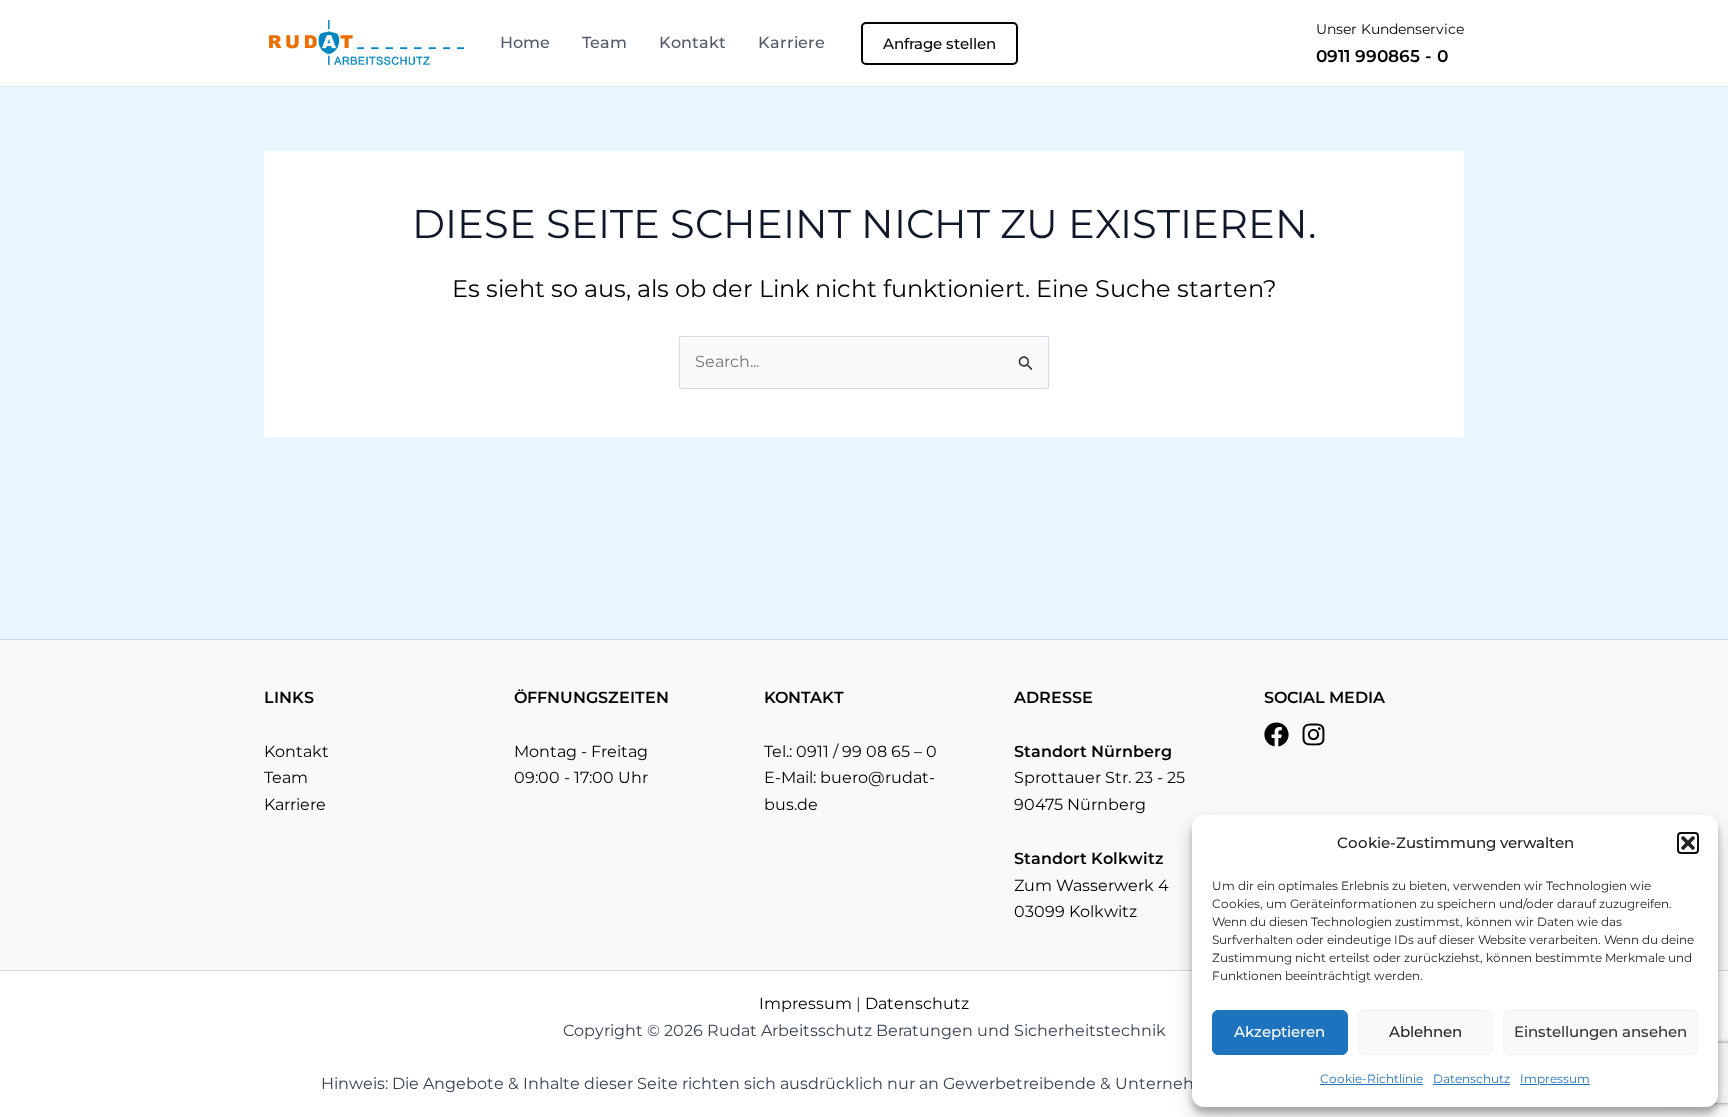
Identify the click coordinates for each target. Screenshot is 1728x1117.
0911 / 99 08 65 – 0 (866, 751)
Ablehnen (1425, 1031)
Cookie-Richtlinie (1371, 1078)
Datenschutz (1471, 1078)
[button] (1688, 843)
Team (604, 42)
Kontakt (692, 42)
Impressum (1555, 1078)
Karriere (791, 42)
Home (525, 42)
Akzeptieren (1279, 1031)
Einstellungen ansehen (1600, 1031)
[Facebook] (1276, 734)
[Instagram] (1313, 734)
